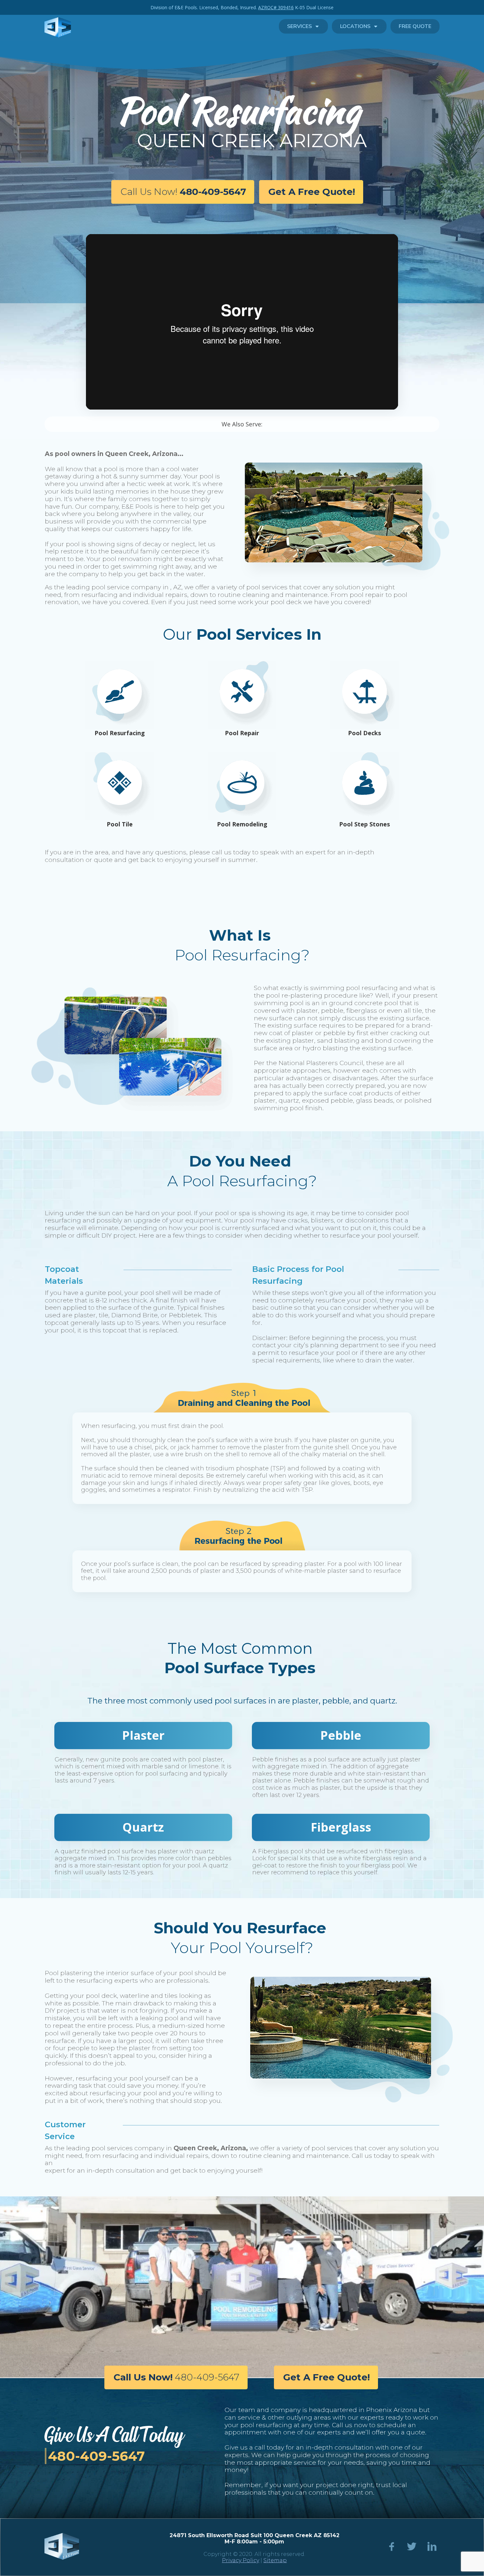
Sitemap (275, 2560)
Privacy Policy (241, 2560)
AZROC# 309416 (276, 7)
